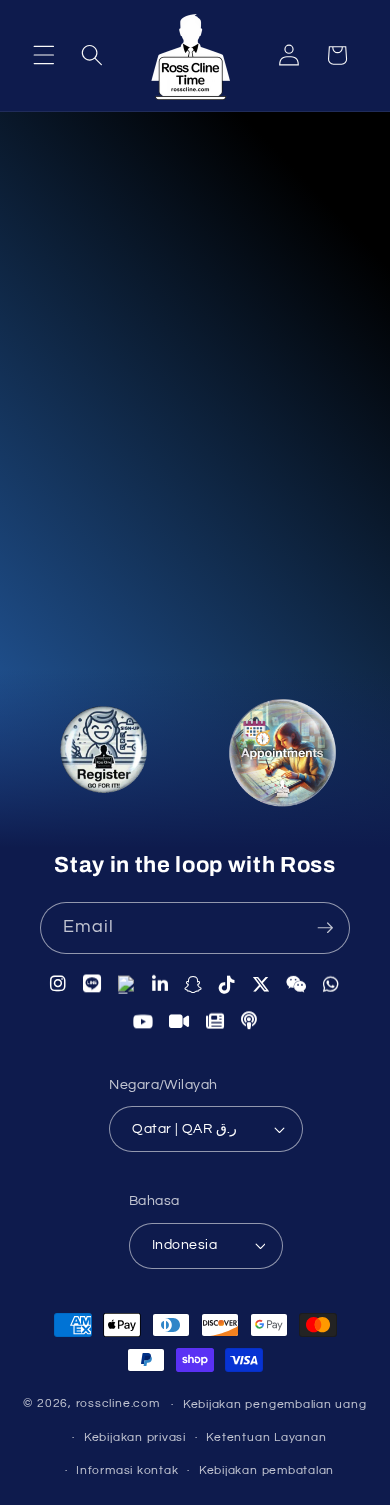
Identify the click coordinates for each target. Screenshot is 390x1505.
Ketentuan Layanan (266, 1437)
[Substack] (215, 1022)
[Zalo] (127, 984)
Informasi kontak (127, 1470)
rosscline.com (118, 1404)
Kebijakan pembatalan (266, 1470)
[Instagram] (58, 983)
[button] (44, 55)
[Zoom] (179, 1022)
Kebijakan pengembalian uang (275, 1404)
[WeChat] (296, 985)
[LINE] (92, 983)
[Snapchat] (193, 984)
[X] (261, 985)
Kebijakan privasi (135, 1437)
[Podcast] (249, 1021)
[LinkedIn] (160, 984)
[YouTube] (143, 1022)
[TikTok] (227, 984)
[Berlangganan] (325, 928)
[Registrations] (103, 753)
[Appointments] (282, 758)
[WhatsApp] (331, 984)
